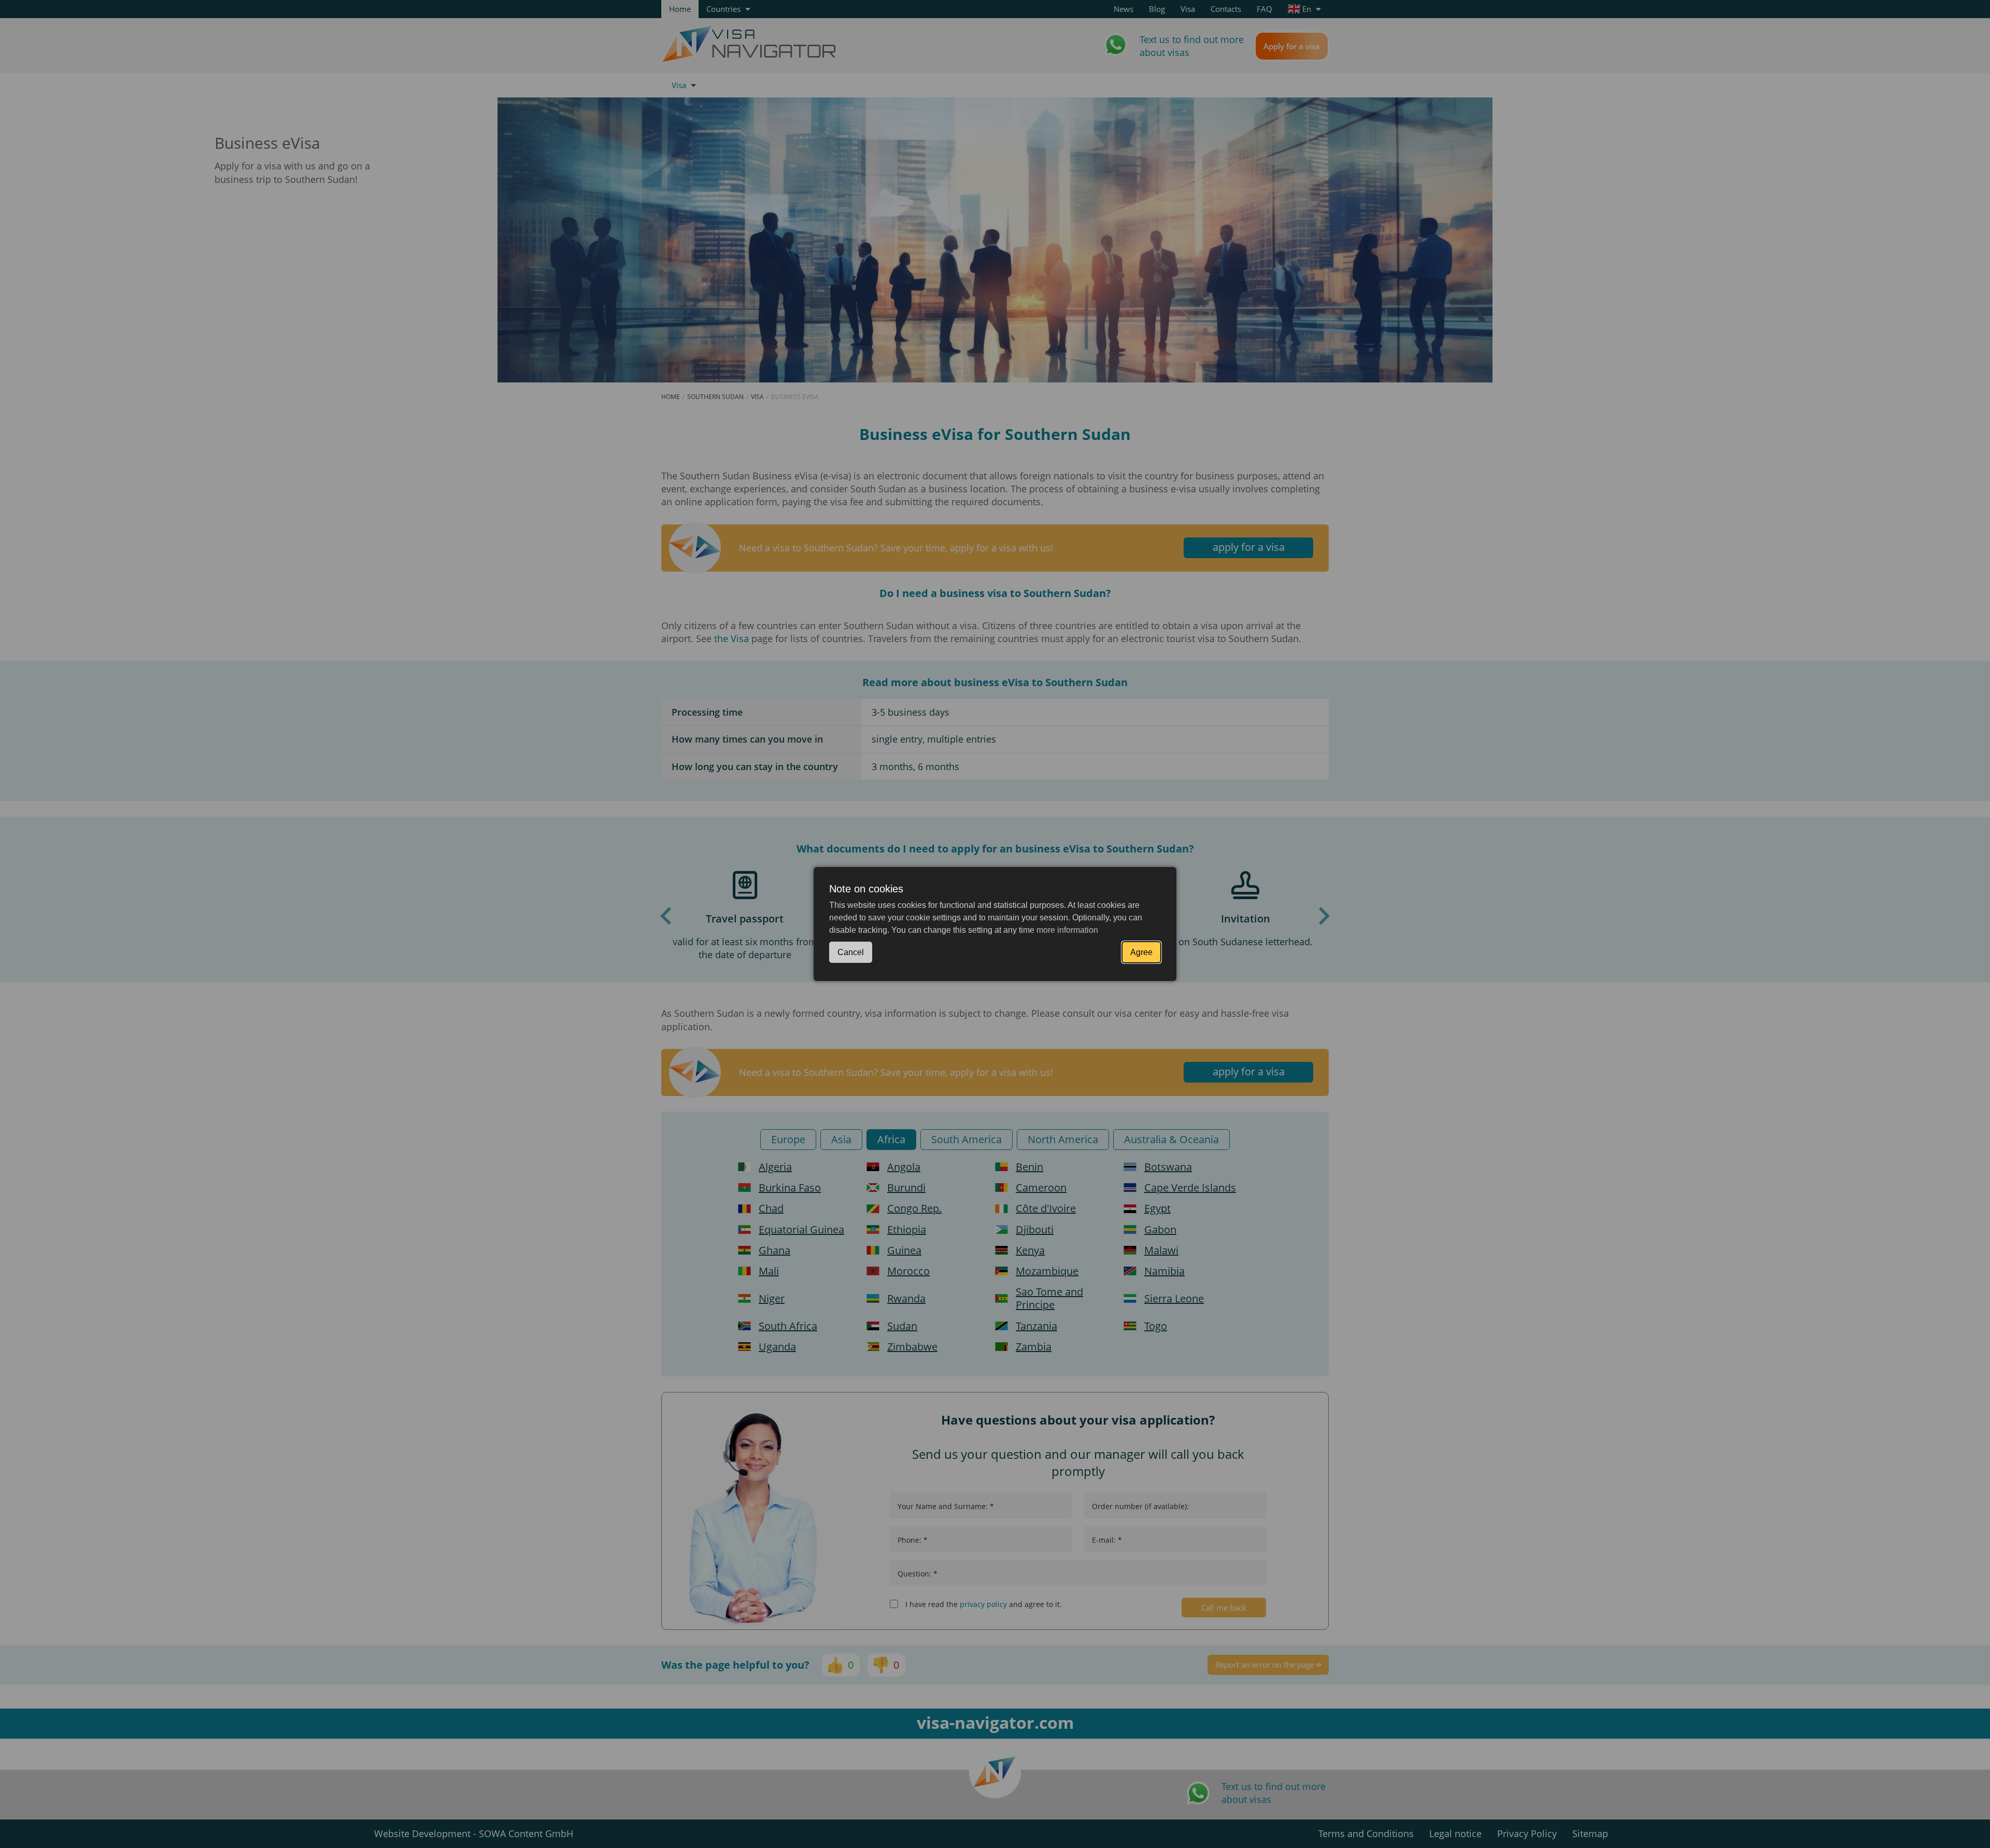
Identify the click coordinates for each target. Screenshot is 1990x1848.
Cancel (851, 952)
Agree (1141, 952)
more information (1067, 930)
